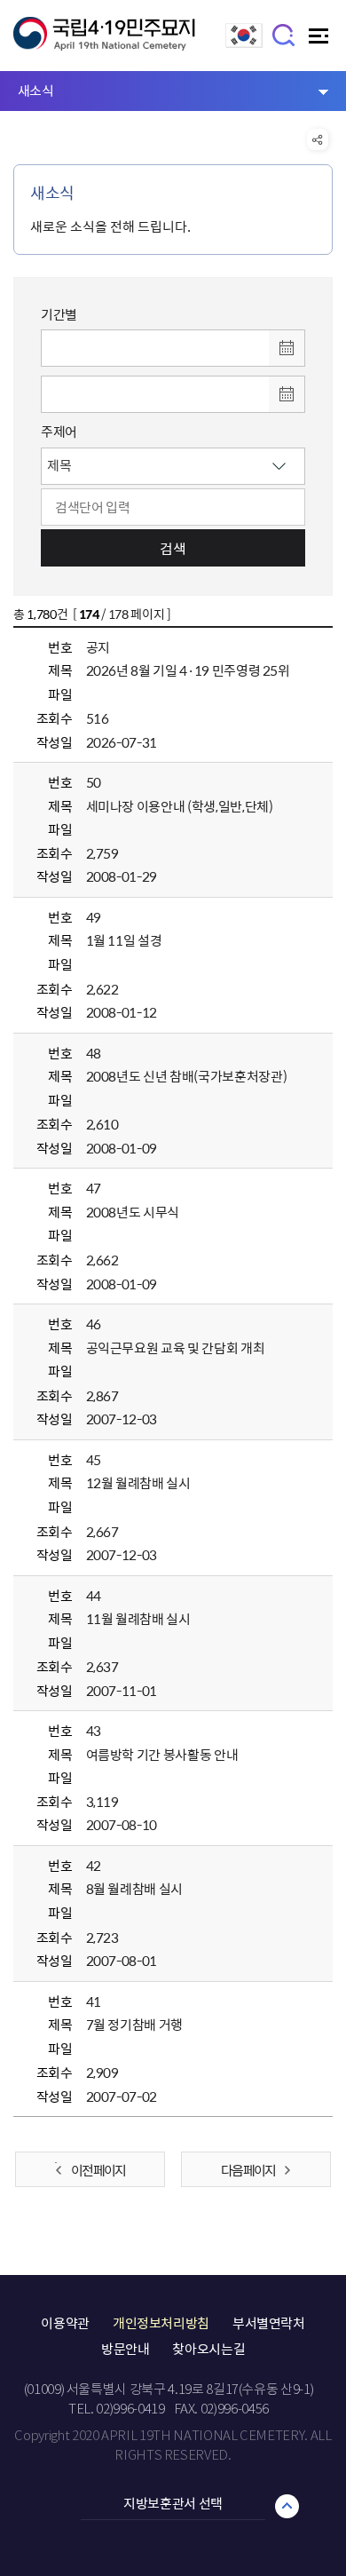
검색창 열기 (284, 34)
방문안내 (126, 2349)
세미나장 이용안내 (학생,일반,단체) (180, 806)
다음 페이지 (248, 2170)
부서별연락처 (269, 2323)
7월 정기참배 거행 (135, 2025)
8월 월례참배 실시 (135, 1889)
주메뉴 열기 (321, 40)
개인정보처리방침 (161, 2323)
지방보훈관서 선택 (173, 2503)
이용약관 (65, 2323)
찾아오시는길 (208, 2349)
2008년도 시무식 (133, 1212)
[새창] (244, 43)
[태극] (104, 42)
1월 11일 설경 (124, 940)
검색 (173, 548)
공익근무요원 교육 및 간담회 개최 (176, 1348)
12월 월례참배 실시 (138, 1483)
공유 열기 (318, 139)
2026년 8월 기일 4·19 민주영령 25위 (188, 670)
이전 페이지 (98, 2170)
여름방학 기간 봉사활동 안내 (162, 1755)
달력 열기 (287, 348)
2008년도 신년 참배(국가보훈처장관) (187, 1076)
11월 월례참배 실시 (138, 1619)
